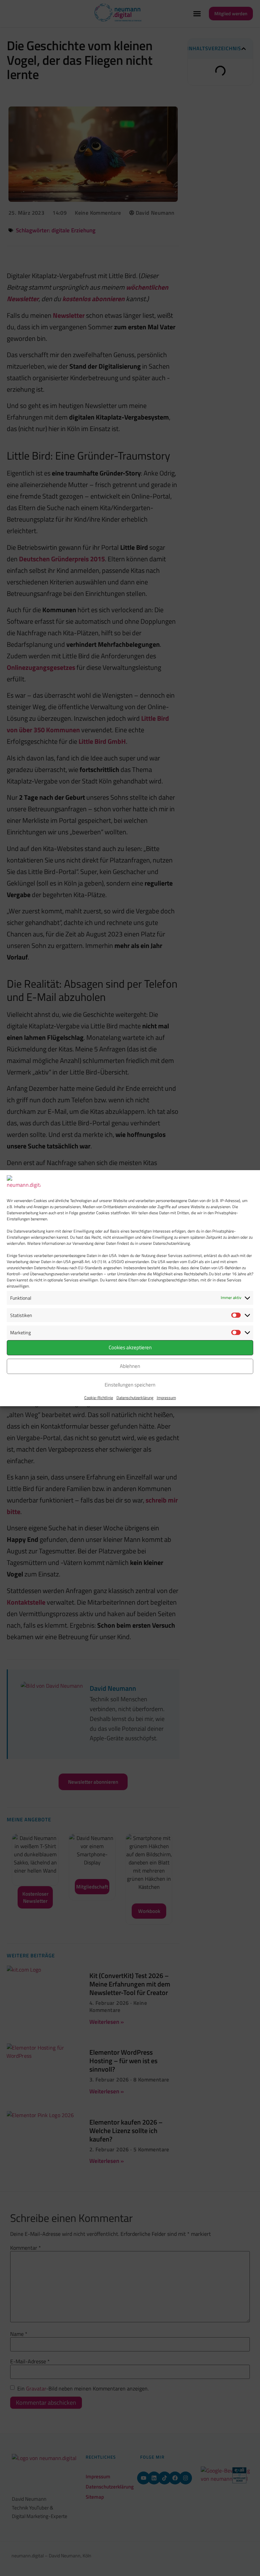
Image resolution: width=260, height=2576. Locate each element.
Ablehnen (130, 1366)
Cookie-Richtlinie (99, 1398)
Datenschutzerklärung (135, 1398)
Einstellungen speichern (130, 1385)
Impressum (166, 1398)
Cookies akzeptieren (130, 1347)
